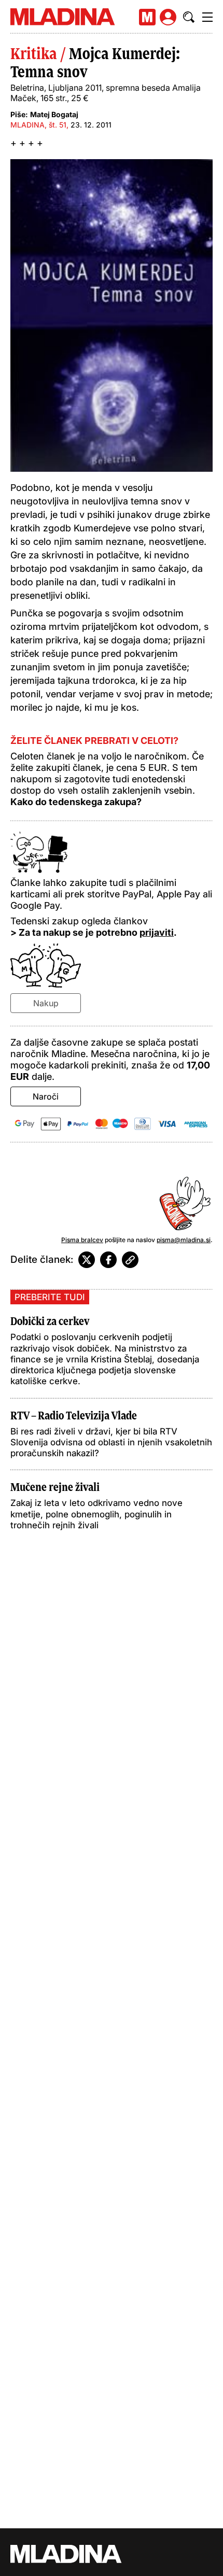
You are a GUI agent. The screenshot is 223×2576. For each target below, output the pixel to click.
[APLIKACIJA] (147, 17)
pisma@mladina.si (184, 1240)
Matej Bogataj (54, 114)
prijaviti (157, 932)
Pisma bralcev (82, 1240)
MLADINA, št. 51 (38, 125)
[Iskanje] (189, 17)
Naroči (46, 1096)
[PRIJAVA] (168, 17)
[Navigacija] (207, 17)
